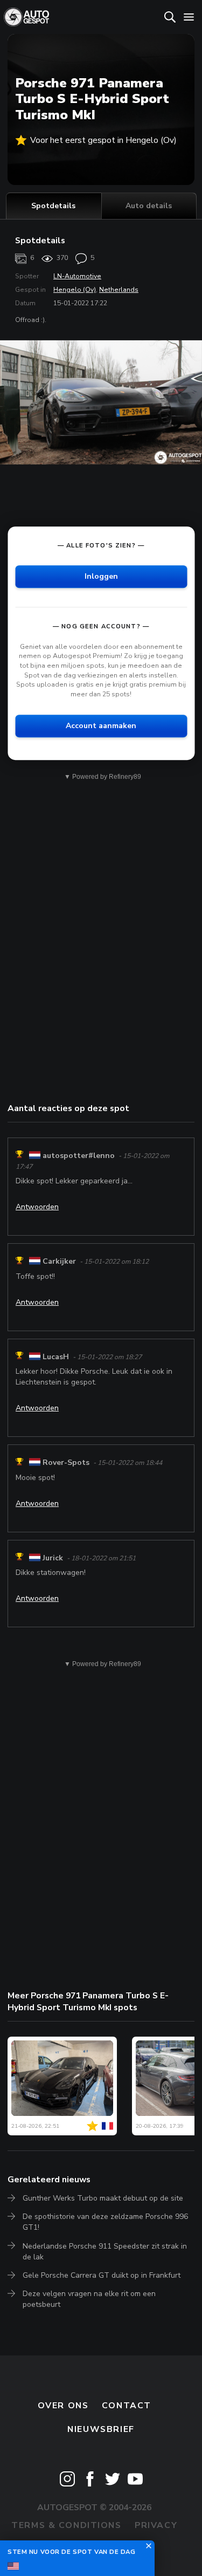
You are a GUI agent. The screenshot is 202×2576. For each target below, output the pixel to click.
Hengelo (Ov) (75, 290)
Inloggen (101, 576)
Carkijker (59, 1262)
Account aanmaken (101, 726)
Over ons (63, 2406)
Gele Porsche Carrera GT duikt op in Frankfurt (102, 2275)
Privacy (156, 2525)
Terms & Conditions (66, 2525)
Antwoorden (37, 1207)
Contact (127, 2406)
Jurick (53, 1558)
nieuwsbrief (101, 2429)
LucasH (56, 1357)
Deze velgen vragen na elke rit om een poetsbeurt (89, 2299)
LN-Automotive (77, 276)
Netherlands (119, 290)
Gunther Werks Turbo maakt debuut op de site (103, 2198)
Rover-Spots (66, 1463)
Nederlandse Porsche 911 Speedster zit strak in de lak (105, 2252)
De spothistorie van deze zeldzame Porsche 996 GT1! (105, 2222)
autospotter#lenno (79, 1156)
